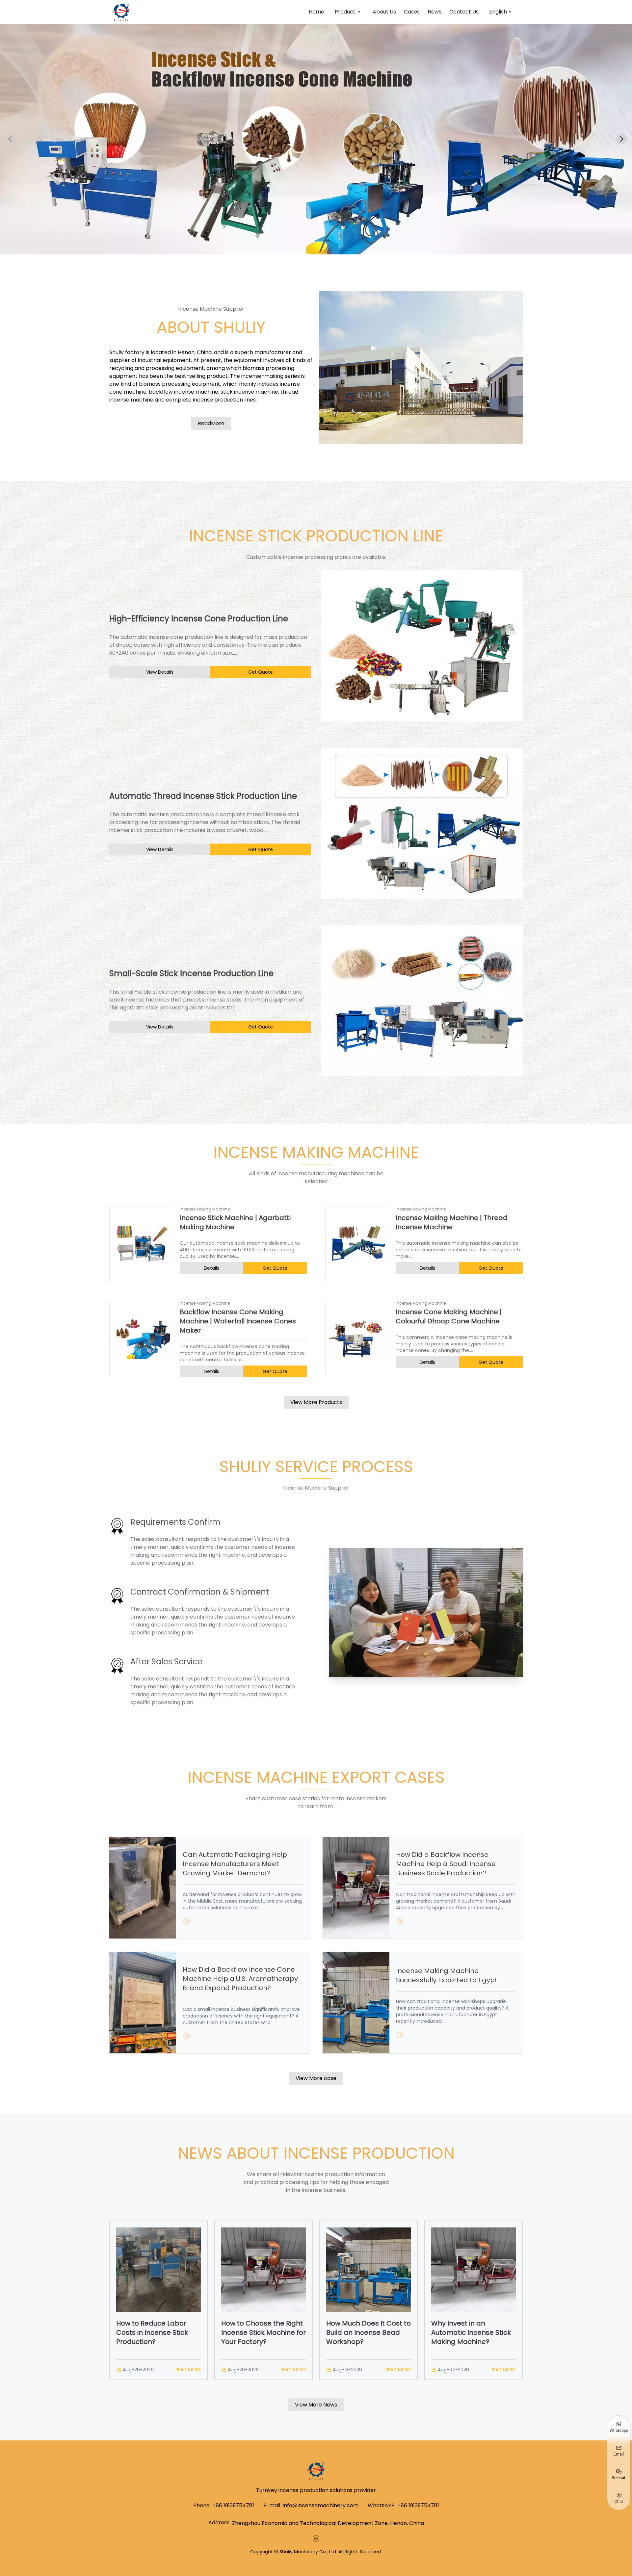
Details (211, 1268)
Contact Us (464, 12)
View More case (316, 2078)
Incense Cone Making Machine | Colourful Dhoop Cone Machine (449, 1316)
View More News (316, 2405)
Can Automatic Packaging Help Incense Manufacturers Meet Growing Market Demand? (235, 1864)
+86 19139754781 (233, 2505)
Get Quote (261, 672)
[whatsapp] (316, 2538)
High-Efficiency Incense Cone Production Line (199, 619)
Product (345, 12)
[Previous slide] (11, 139)
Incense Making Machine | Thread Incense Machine (452, 1222)
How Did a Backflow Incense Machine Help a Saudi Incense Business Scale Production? (446, 1864)
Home (316, 12)
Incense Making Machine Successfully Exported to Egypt (447, 1975)
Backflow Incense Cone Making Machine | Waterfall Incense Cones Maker (238, 1321)
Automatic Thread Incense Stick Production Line (203, 796)
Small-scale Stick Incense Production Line (191, 974)
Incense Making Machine (205, 1209)
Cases (412, 12)
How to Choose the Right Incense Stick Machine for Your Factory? (263, 2332)
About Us (384, 12)
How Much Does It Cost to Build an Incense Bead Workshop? (369, 2332)
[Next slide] (621, 139)
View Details (160, 672)
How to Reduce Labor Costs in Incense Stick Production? (152, 2332)
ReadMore (211, 423)
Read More (188, 2370)
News (434, 12)
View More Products (316, 1402)
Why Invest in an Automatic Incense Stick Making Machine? (471, 2332)
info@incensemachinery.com (321, 2505)
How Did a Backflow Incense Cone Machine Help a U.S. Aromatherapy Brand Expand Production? (240, 1979)
